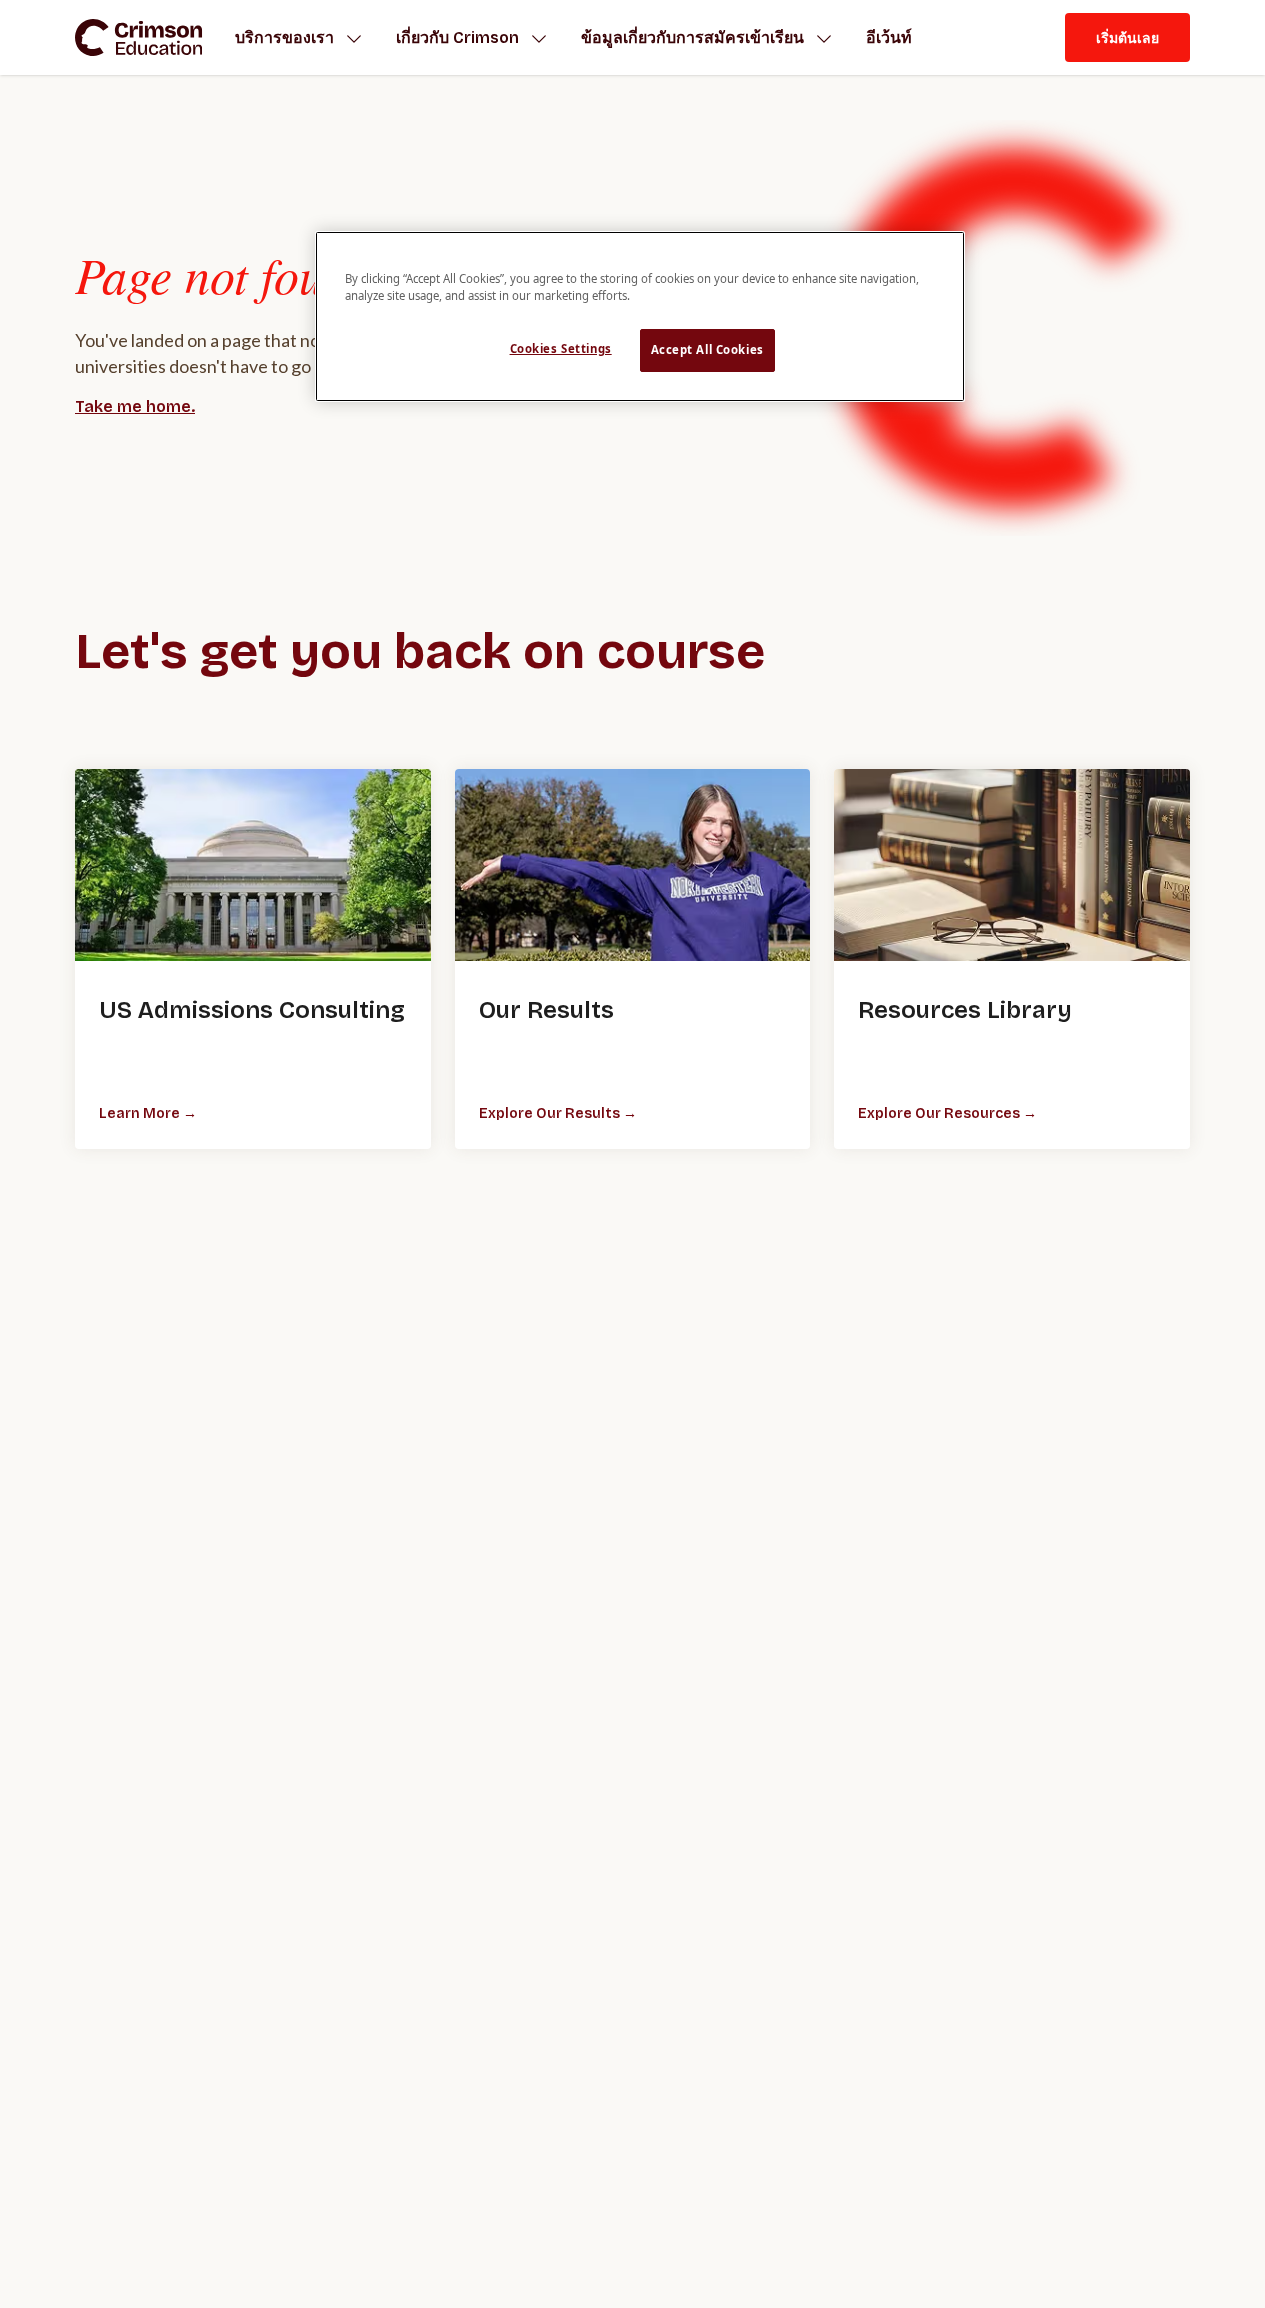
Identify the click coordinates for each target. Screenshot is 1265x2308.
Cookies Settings (561, 348)
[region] (640, 317)
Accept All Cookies (707, 349)
